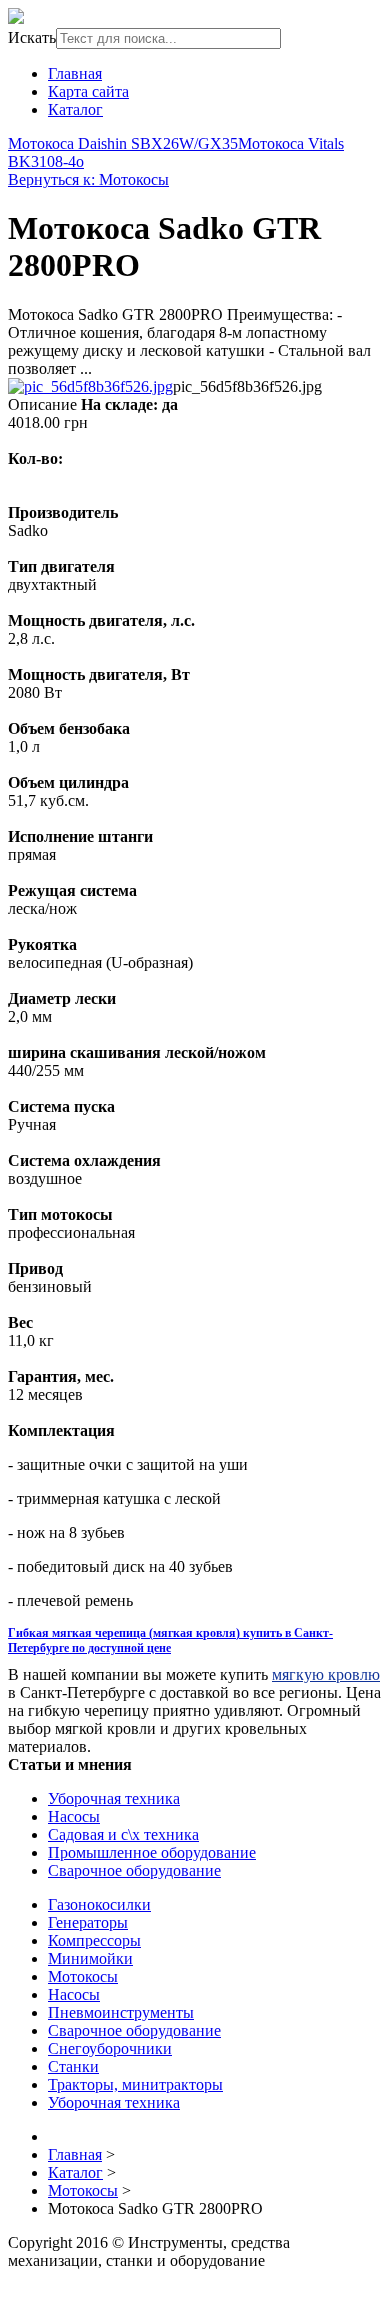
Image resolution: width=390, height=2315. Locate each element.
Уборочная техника (114, 1798)
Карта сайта (88, 91)
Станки (73, 2066)
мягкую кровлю (326, 1674)
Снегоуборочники (110, 2048)
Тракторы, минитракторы (135, 2084)
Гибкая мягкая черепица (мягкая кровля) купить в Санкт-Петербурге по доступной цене (170, 1640)
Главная (75, 73)
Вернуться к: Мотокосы (88, 179)
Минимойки (90, 1958)
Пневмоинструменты (121, 2012)
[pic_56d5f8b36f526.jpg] (90, 386)
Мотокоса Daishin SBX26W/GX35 (123, 143)
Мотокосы (83, 1976)
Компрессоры (94, 1940)
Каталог (75, 109)
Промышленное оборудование (152, 1852)
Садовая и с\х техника (123, 1834)
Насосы (74, 1816)
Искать (32, 37)
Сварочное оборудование (134, 1870)
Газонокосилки (99, 1904)
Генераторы (88, 1922)
